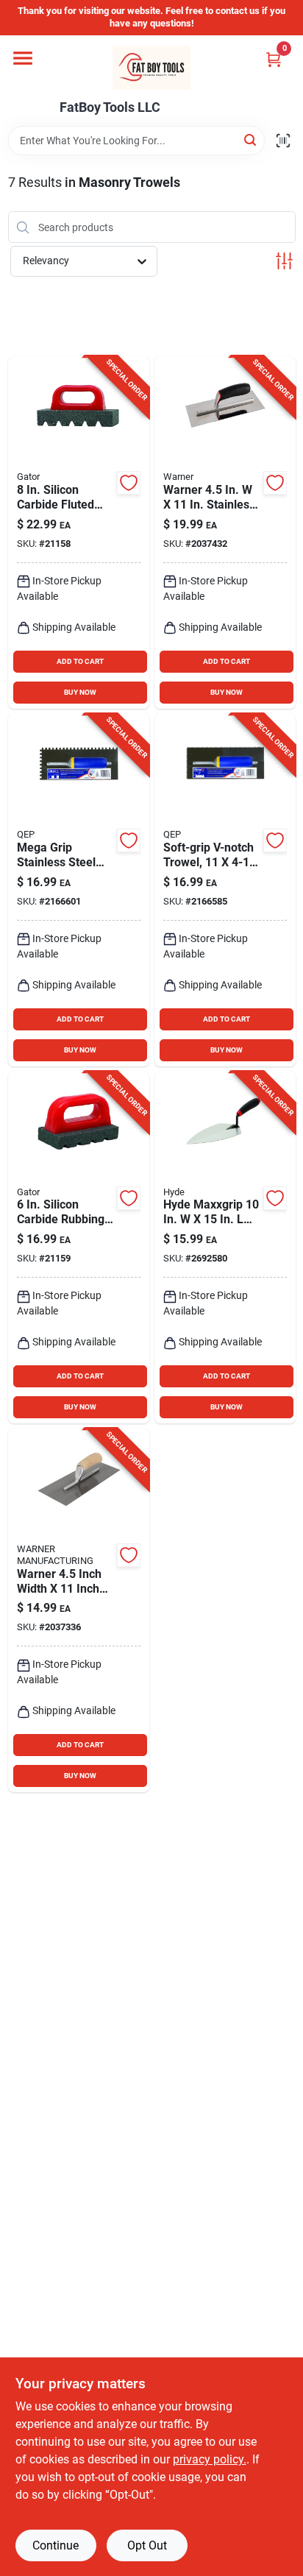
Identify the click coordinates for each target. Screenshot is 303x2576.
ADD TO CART (80, 661)
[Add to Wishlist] (129, 483)
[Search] (251, 139)
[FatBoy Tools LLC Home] (151, 68)
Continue (56, 2545)
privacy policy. (210, 2459)
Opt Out (147, 2545)
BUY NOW (80, 692)
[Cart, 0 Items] (274, 59)
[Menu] (23, 58)
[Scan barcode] (283, 141)
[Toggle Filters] (284, 261)
